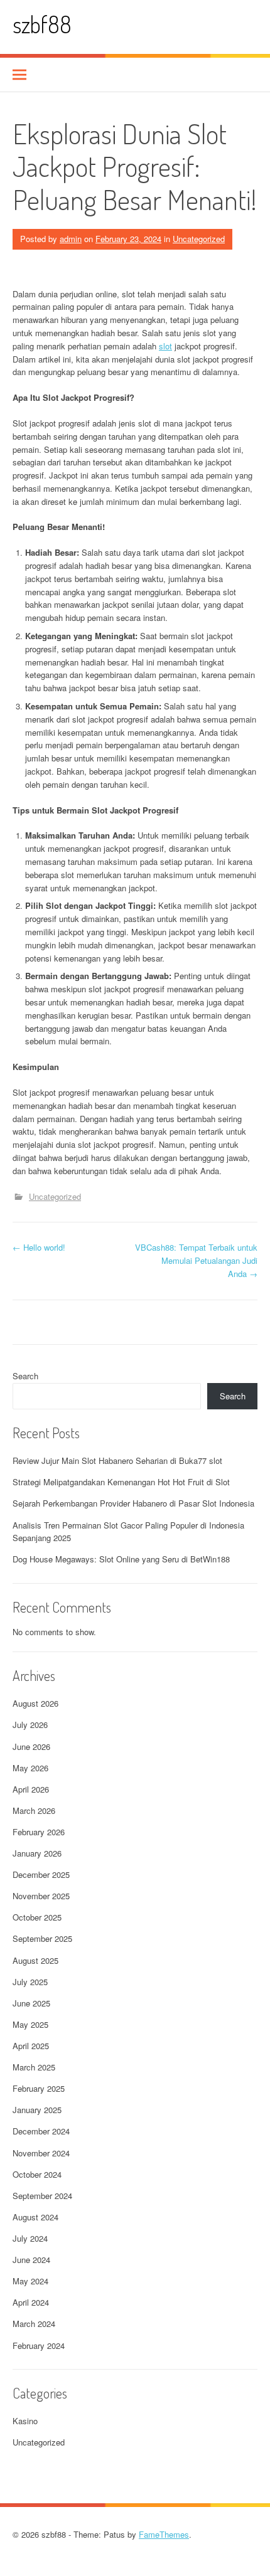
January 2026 (37, 1853)
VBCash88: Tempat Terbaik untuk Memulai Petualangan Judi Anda (196, 1260)
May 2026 (30, 1768)
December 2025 (41, 1874)
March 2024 (34, 2324)
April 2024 (31, 2302)
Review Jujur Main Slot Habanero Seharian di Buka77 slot (117, 1460)
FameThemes (164, 2534)
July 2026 (30, 1725)
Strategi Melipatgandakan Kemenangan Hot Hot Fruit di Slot (121, 1482)
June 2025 (31, 2003)
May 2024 (30, 2281)
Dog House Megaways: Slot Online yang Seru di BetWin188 (121, 1559)
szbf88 (42, 24)
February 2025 (39, 2088)
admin (71, 239)
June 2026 (31, 1746)
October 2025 (37, 1917)
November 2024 (41, 2153)
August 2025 (35, 1960)
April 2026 (31, 1789)
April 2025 (31, 2046)
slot (165, 346)
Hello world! (39, 1247)
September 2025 (42, 1938)
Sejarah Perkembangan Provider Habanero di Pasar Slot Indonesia (133, 1503)
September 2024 (42, 2196)
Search (25, 1376)
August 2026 (35, 1703)
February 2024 (39, 2345)
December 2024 (41, 2131)
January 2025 (37, 2110)
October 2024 (37, 2174)
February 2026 (39, 1832)
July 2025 (30, 1982)
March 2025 (34, 2067)
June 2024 (31, 2260)
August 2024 (35, 2217)
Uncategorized (199, 239)
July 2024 (30, 2238)
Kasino (25, 2421)
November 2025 (41, 1896)
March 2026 (34, 1810)
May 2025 (30, 2024)
